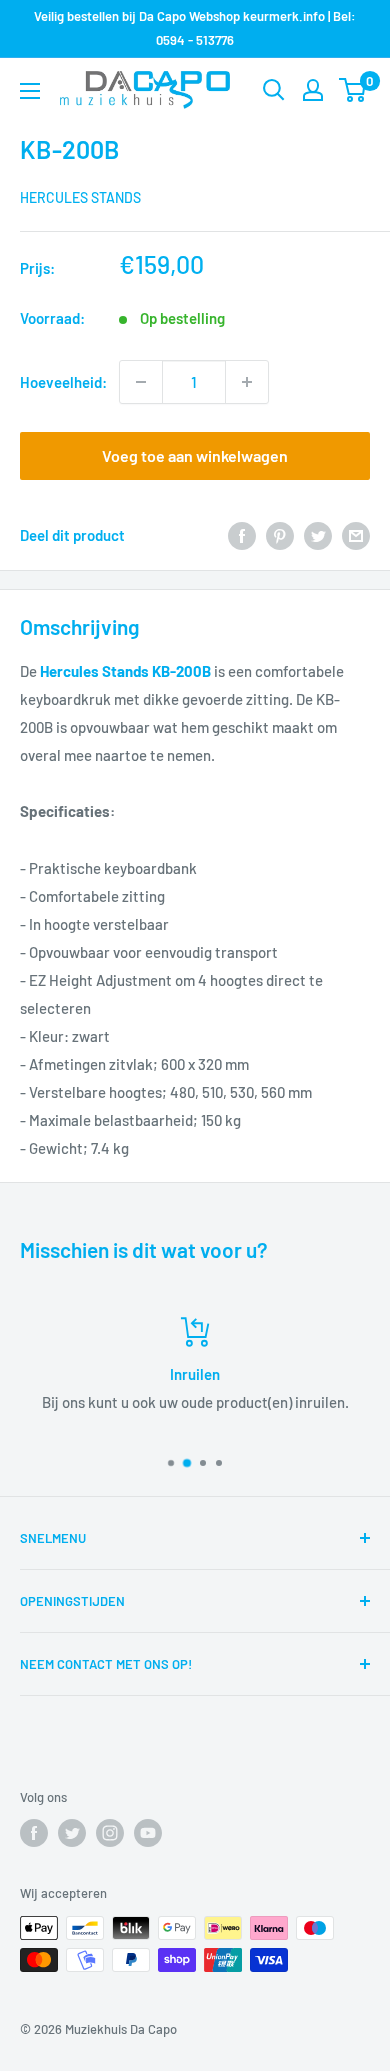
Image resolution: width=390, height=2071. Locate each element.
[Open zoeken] (274, 90)
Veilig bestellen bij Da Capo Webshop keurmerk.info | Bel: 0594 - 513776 (195, 28)
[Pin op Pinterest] (280, 535)
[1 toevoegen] (247, 382)
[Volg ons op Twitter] (72, 1833)
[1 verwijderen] (141, 382)
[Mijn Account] (313, 90)
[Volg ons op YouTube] (148, 1833)
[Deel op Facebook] (242, 535)
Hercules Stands (80, 197)
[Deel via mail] (356, 535)
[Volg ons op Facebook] (34, 1833)
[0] (353, 90)
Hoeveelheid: (63, 382)
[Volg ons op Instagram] (110, 1833)
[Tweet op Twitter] (318, 535)
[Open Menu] (30, 91)
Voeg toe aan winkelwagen (195, 455)
